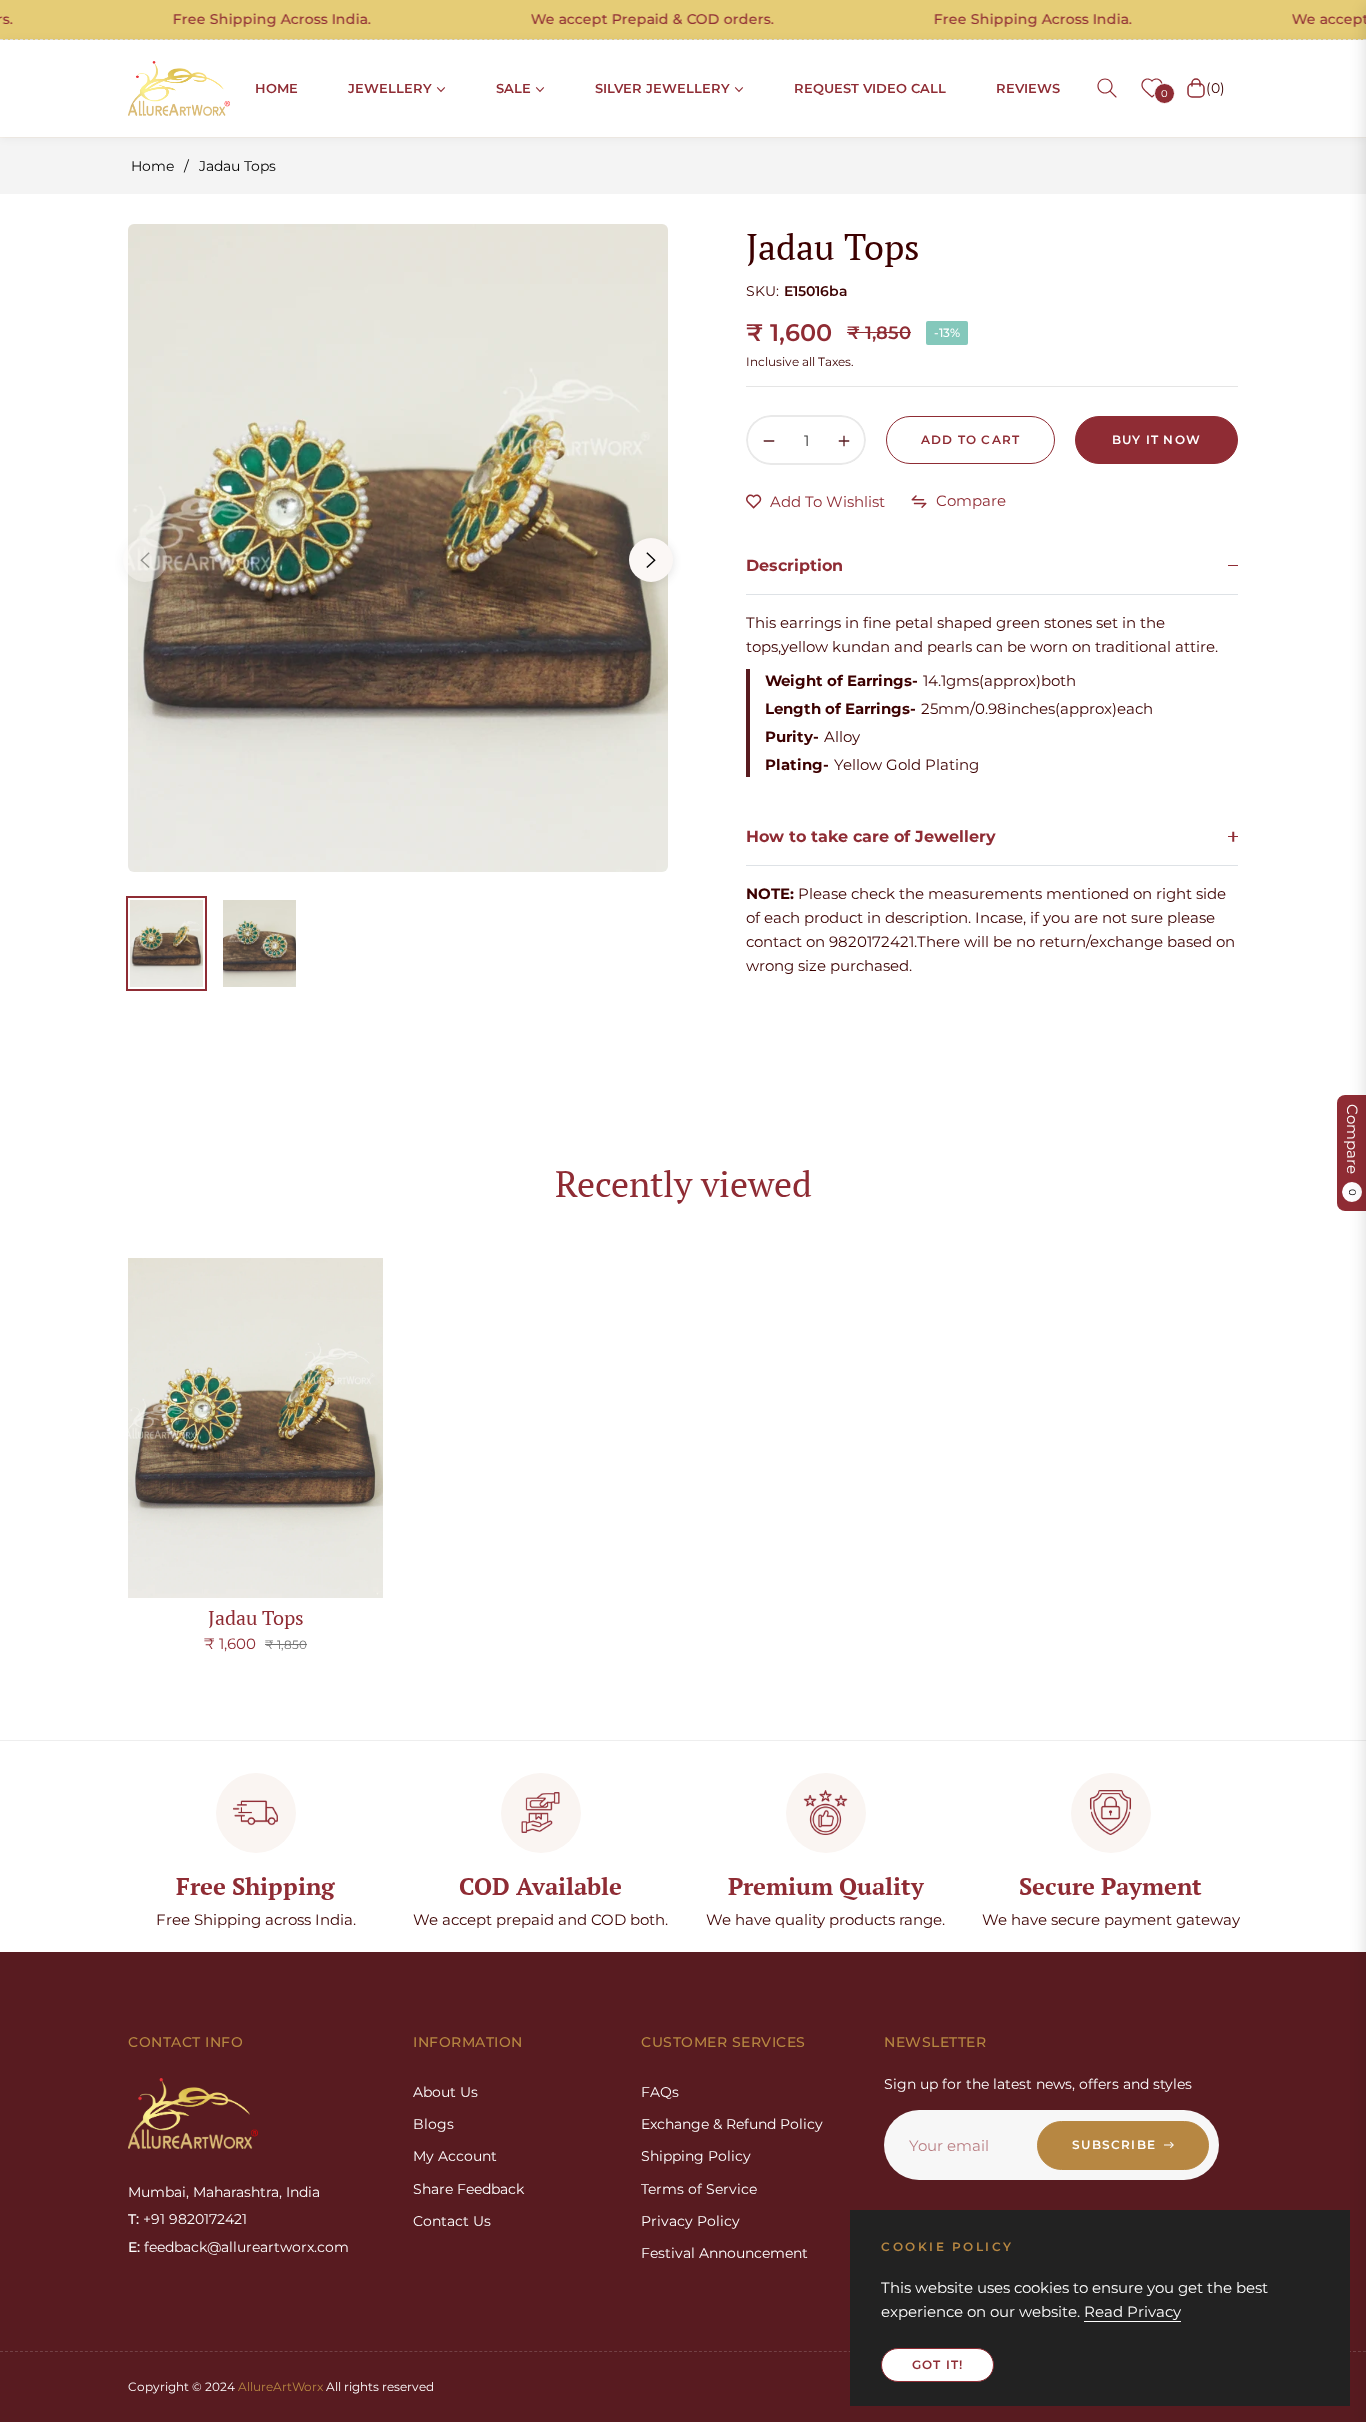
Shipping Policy (696, 2156)
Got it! (937, 2364)
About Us (445, 2092)
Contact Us (452, 2221)
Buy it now (1156, 439)
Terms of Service (699, 2189)
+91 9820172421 (195, 2219)
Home (152, 166)
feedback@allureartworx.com (246, 2247)
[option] (398, 548)
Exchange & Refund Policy (732, 2124)
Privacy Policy (690, 2221)
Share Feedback (468, 2189)
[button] (1107, 88)
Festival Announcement (724, 2253)
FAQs (660, 2092)
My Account (455, 2156)
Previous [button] (145, 560)
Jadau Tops (256, 1617)
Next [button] (651, 560)
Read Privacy (1132, 2311)
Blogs (433, 2124)
